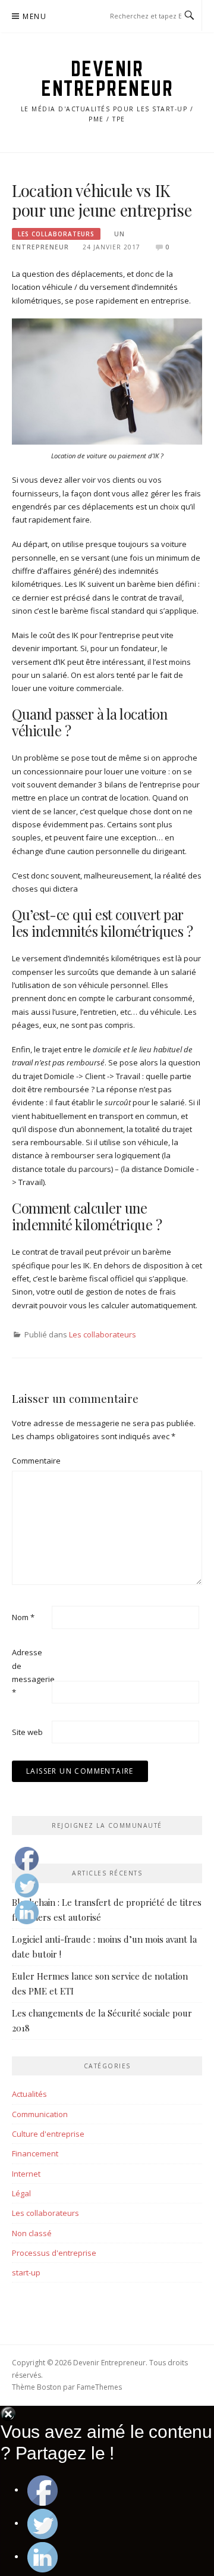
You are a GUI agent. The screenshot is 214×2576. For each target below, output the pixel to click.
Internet (26, 2174)
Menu (34, 16)
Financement (35, 2153)
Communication (40, 2114)
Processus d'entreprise (54, 2253)
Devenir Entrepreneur (107, 78)
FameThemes (99, 2387)
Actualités (29, 2094)
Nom (23, 1617)
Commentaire (31, 1461)
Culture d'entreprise (48, 2134)
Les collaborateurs (56, 234)
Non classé (32, 2233)
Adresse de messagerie (31, 1672)
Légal (21, 2193)
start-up (26, 2272)
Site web (27, 1732)
